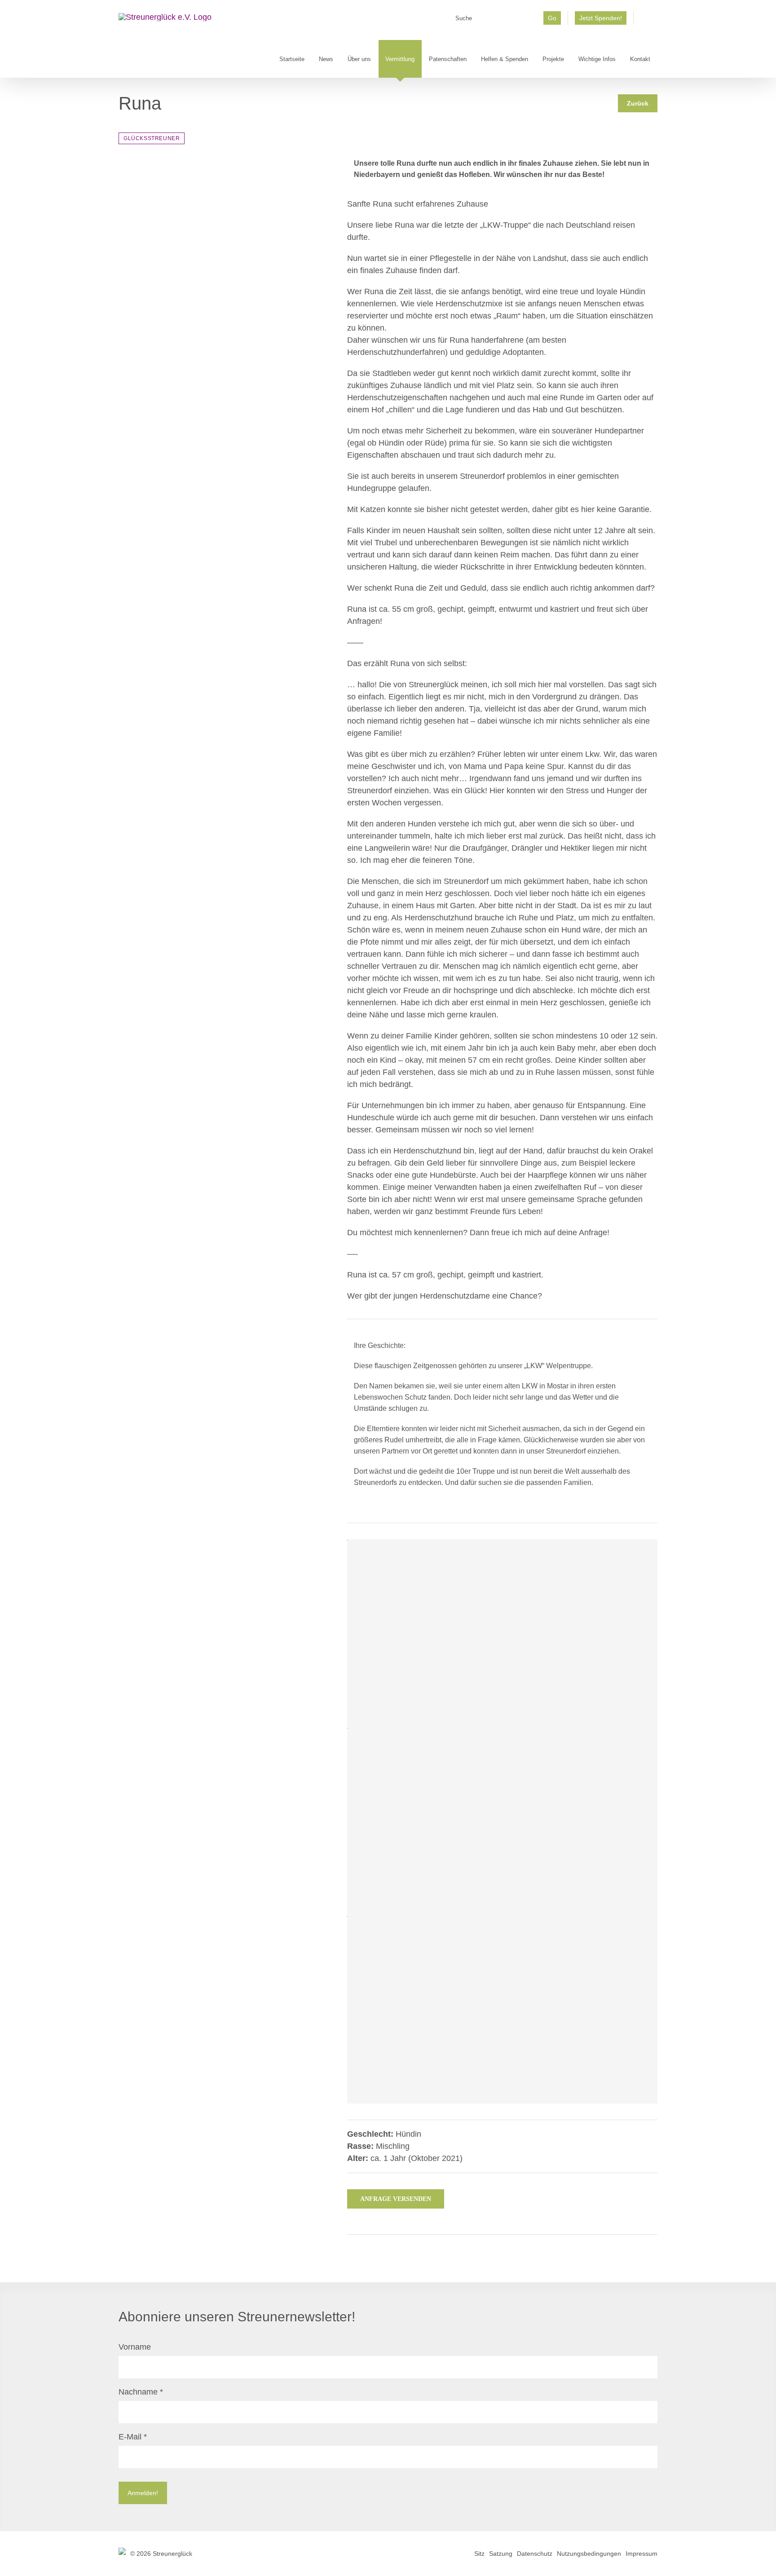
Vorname (135, 2347)
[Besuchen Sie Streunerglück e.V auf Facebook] (646, 21)
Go (552, 18)
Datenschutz (535, 2554)
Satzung (501, 2554)
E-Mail (133, 2437)
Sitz (479, 2554)
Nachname (141, 2392)
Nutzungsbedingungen (589, 2554)
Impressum (642, 2554)
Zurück (638, 103)
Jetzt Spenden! (601, 18)
